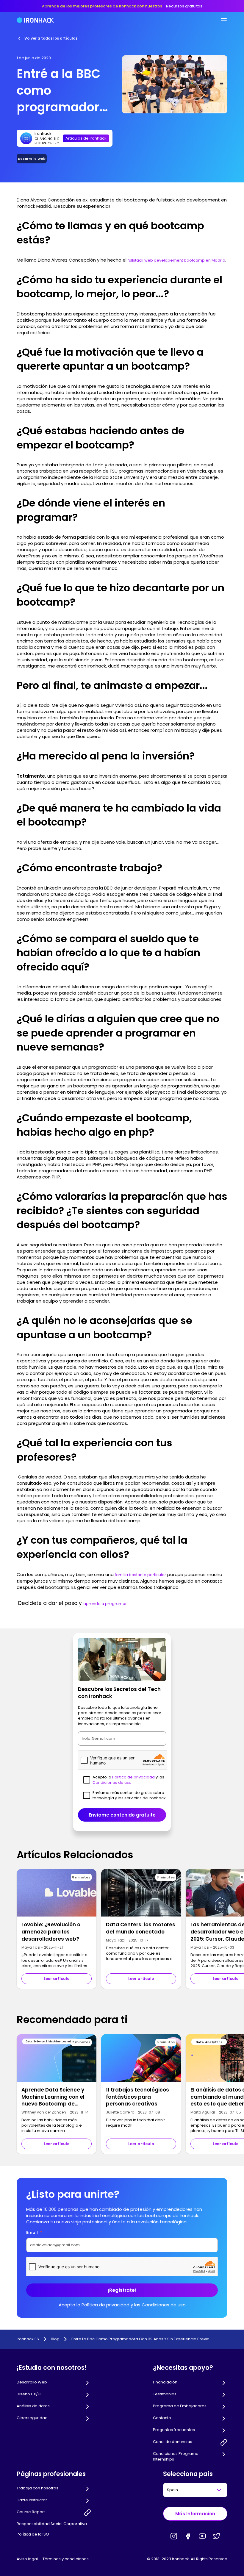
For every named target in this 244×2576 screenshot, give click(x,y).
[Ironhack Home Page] (35, 20)
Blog (55, 2339)
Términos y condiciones (66, 2559)
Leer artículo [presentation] (57, 1979)
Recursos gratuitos (184, 6)
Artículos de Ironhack (86, 138)
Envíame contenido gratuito (122, 1815)
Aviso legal (27, 2559)
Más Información (195, 2514)
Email (34, 2232)
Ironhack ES (28, 2339)
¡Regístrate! (122, 2290)
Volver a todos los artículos (51, 38)
